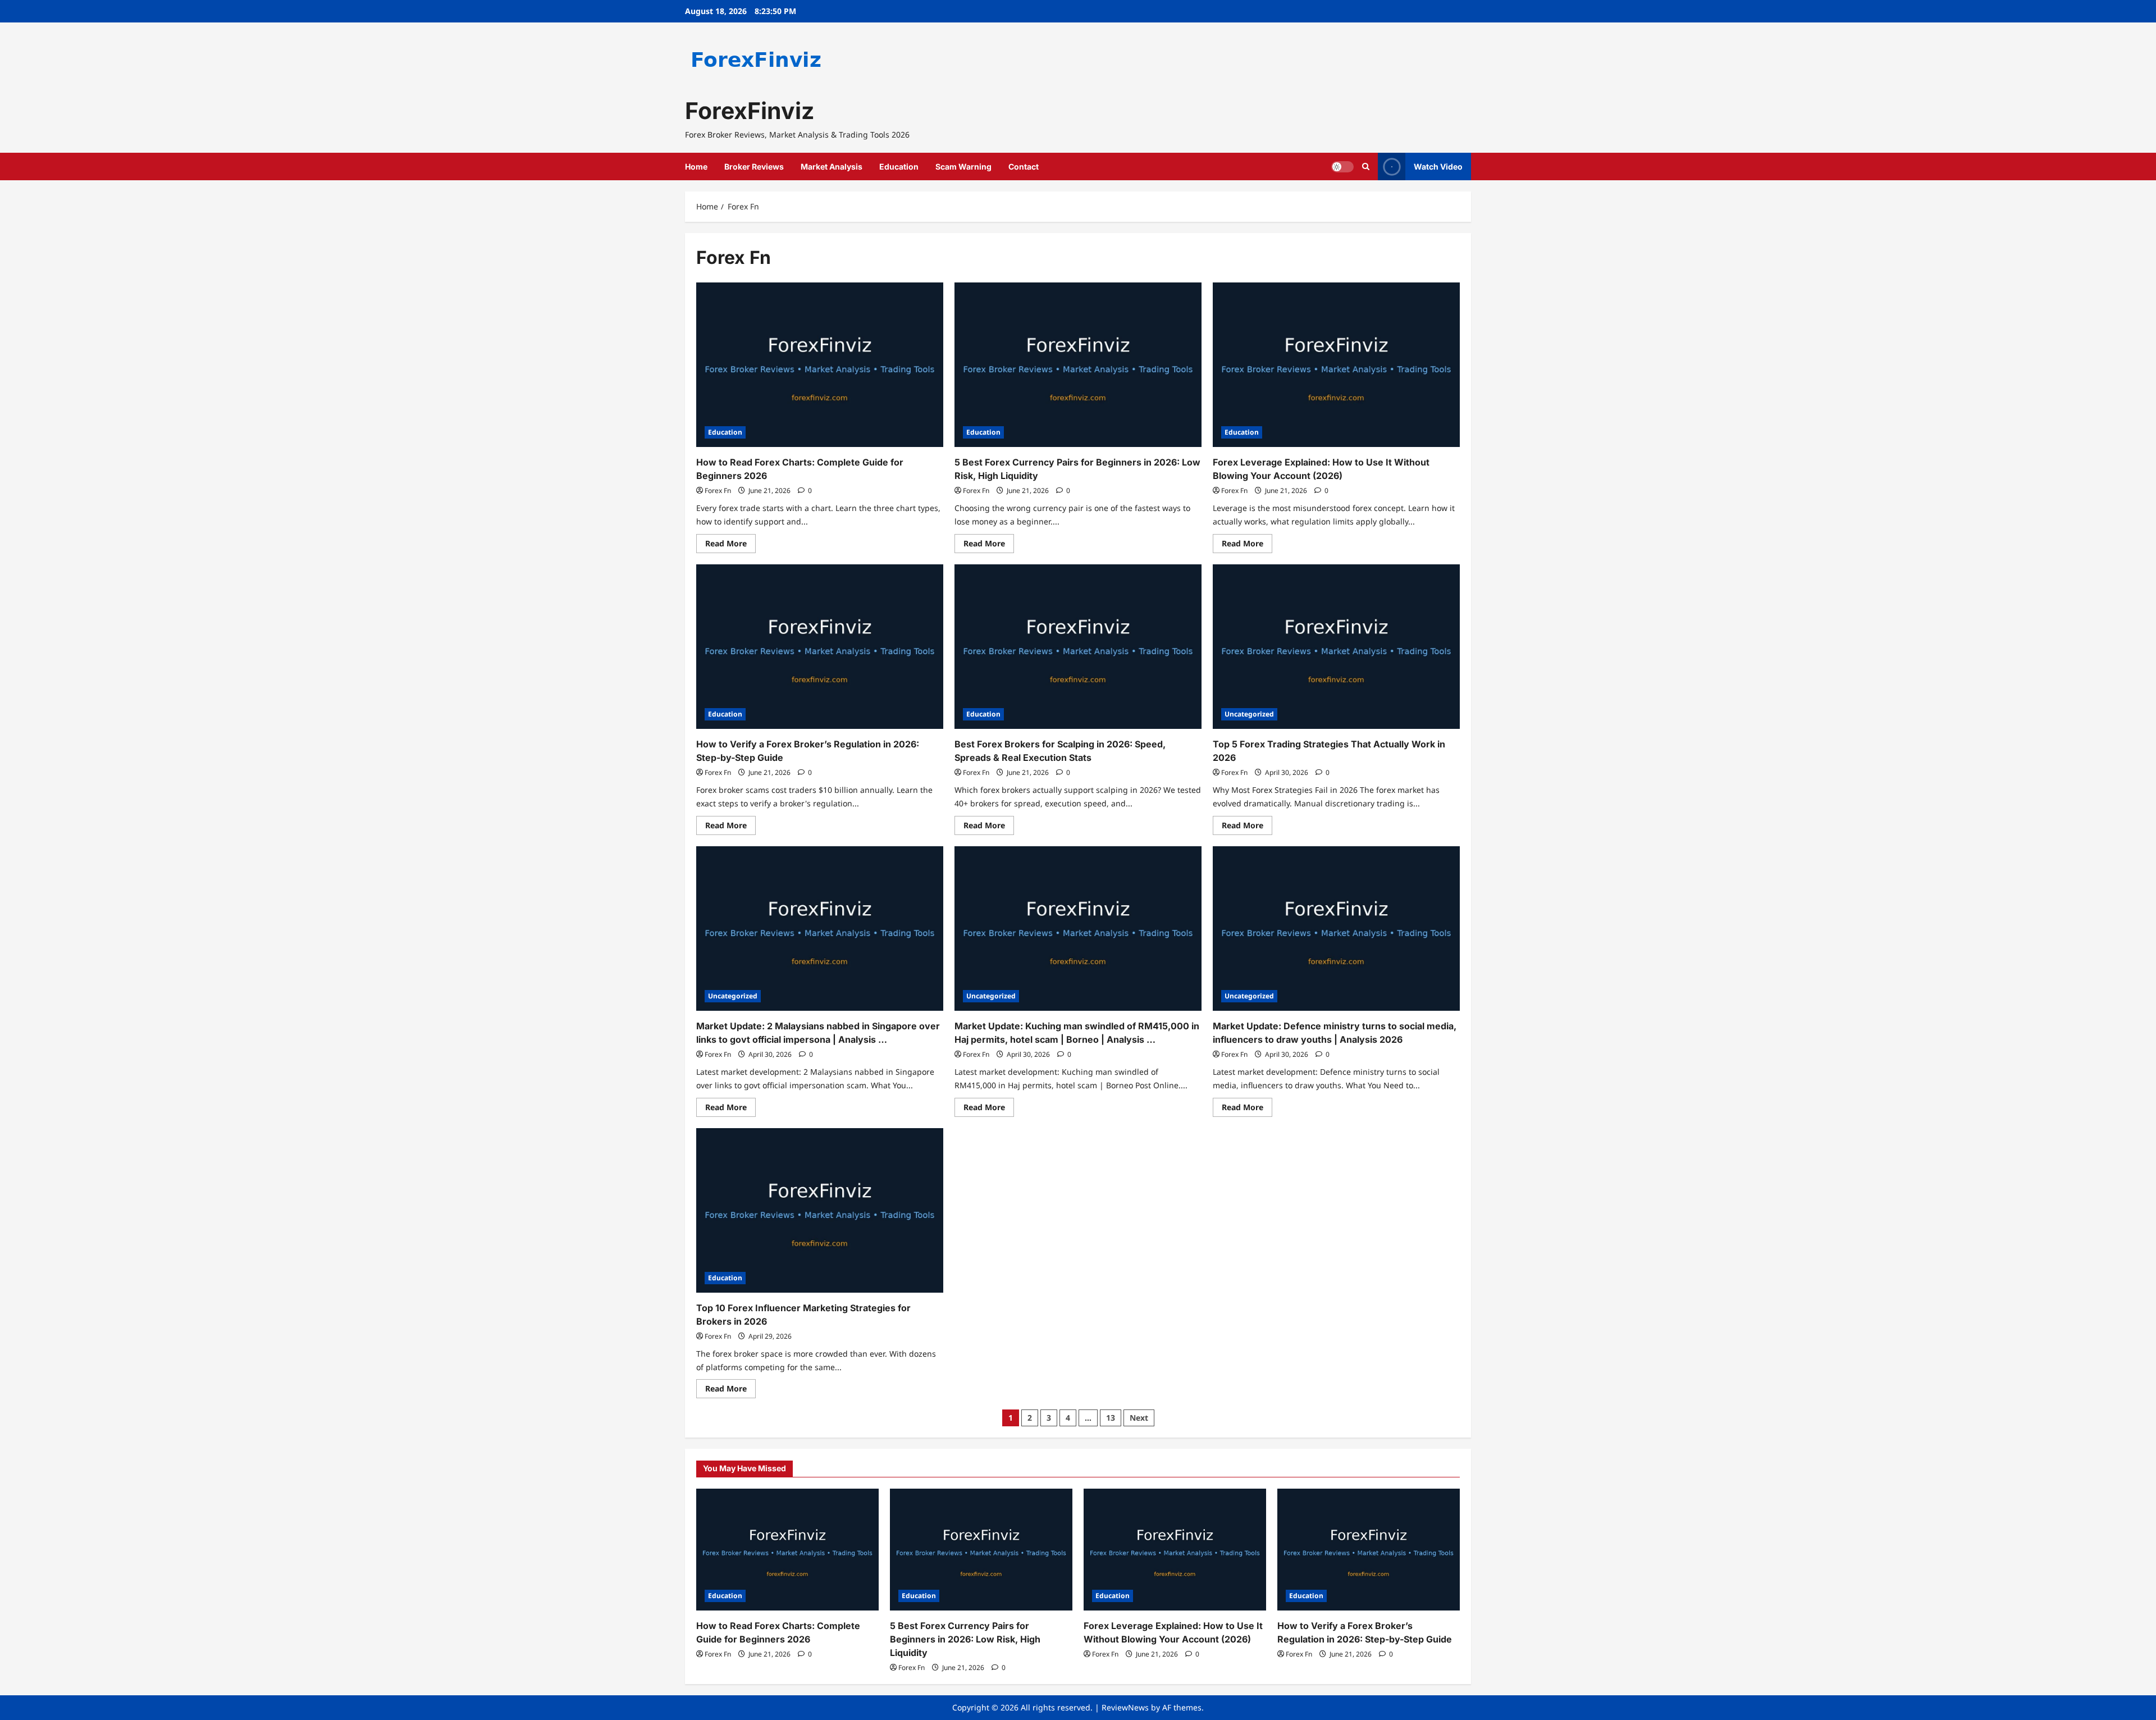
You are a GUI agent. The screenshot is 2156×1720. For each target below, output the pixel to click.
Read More (730, 545)
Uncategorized (1249, 714)
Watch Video (1438, 166)
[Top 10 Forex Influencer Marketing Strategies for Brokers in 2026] (820, 1210)
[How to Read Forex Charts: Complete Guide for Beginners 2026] (820, 365)
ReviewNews (1125, 1707)
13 (1111, 1418)
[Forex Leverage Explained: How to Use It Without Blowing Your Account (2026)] (1336, 365)
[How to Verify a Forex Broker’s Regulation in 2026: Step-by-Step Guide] (820, 647)
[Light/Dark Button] (1342, 167)
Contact (1024, 166)
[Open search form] (1366, 166)
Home (696, 166)
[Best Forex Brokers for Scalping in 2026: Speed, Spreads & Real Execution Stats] (1078, 647)
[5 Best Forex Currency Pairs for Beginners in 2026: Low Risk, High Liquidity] (1078, 365)
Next (1139, 1418)
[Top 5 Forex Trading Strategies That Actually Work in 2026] (1336, 647)
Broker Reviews (754, 166)
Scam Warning (963, 166)
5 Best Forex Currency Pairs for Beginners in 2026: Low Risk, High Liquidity (965, 1639)
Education (899, 166)
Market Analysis (832, 166)
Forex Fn (718, 491)
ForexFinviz (750, 111)
